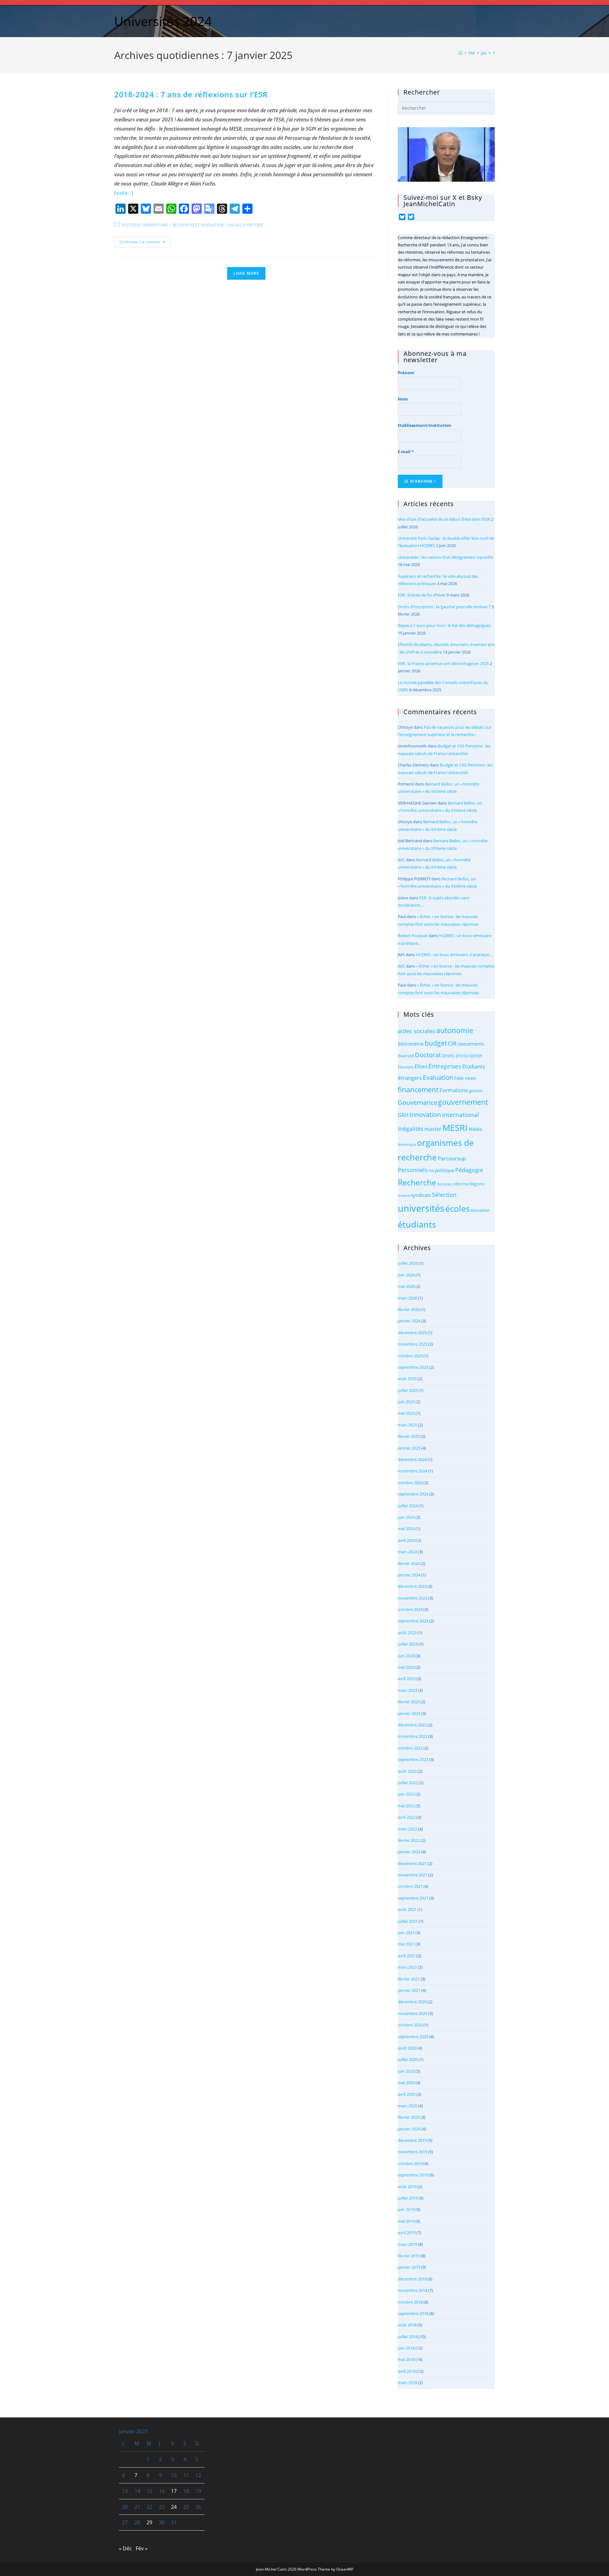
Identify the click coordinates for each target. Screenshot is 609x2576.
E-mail (406, 452)
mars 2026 (407, 1298)
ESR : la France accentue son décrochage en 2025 (443, 663)
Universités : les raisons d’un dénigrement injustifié (445, 557)
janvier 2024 (409, 1575)
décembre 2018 (412, 2279)
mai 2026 (406, 1286)
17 (174, 2491)
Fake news (465, 1078)
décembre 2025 (412, 1333)
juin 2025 (406, 1402)
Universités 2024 (163, 21)
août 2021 (407, 1909)
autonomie (455, 1030)
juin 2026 (406, 1275)
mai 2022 (406, 1806)
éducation (480, 1210)
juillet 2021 (408, 1921)
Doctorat (428, 1055)
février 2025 (409, 1436)
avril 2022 (407, 1817)
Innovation (425, 1115)
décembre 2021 (412, 1863)
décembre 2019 (412, 2140)
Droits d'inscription (462, 1056)
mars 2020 (407, 2106)
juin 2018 (406, 2348)
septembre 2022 (413, 1759)
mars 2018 (407, 2383)
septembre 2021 (413, 1898)
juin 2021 (406, 1933)
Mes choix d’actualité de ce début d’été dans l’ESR (444, 519)
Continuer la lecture (145, 243)
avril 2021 (407, 1956)
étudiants (417, 1224)
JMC (401, 860)
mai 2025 (406, 1413)
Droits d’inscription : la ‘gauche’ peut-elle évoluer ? (444, 607)
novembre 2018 (413, 2290)
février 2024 (409, 1563)
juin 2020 (406, 2071)
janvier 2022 (409, 1852)
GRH (403, 1115)
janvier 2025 (409, 1448)
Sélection (444, 1195)
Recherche (417, 1182)
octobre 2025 (410, 1356)
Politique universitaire (145, 225)
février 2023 (409, 1702)
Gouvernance (417, 1102)
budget (436, 1043)
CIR (452, 1043)
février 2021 (409, 1979)
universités (421, 1208)
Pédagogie (469, 1170)
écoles (458, 1209)
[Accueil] (460, 53)
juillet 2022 (408, 1783)
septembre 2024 (413, 1494)
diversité (406, 1056)
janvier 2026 (409, 1321)
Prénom (406, 373)
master (433, 1129)
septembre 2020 (413, 2037)
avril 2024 (407, 1540)
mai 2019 (406, 2221)
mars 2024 (407, 1552)
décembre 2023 (412, 1586)
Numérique (407, 1145)
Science (404, 1196)
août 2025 (407, 1379)
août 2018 (407, 2325)
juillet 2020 (408, 2059)
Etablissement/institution (425, 425)
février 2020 (409, 2117)
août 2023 (407, 1633)
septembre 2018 (413, 2313)
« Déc (125, 2548)
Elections (406, 1067)
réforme (461, 1184)
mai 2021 (406, 1944)
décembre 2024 (412, 1459)
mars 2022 (407, 1829)
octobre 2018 (410, 2302)
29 (149, 2522)
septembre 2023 (413, 1621)
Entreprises (445, 1066)
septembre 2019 (413, 2175)
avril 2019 (407, 2233)
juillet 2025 (408, 1390)
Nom (403, 399)
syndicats (421, 1195)
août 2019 (407, 2187)
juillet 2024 (408, 1506)
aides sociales (416, 1031)
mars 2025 (407, 1425)
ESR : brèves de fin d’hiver (422, 595)
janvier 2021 (409, 1990)
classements (471, 1044)
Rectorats (445, 1184)
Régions (477, 1184)
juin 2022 (406, 1794)
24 (174, 2507)
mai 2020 (406, 2083)
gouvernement (463, 1102)
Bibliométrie (411, 1044)
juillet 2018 (408, 2337)
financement (418, 1089)
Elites (421, 1066)
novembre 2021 (413, 1875)
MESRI (455, 1128)
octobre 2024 (410, 1483)
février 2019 (409, 2256)
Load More (246, 273)
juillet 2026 (408, 1263)
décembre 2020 (412, 2002)
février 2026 (409, 1309)
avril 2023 (407, 1679)
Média (475, 1129)
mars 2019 (407, 2244)
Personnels (413, 1170)
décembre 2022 (412, 1725)
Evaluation (438, 1077)
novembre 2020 (413, 2013)
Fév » (142, 2548)
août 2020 (407, 2048)
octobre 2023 (410, 1609)
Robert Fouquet (413, 936)
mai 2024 (406, 1529)
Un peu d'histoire (246, 225)
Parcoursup (452, 1158)
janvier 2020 (409, 2129)
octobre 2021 (410, 1886)
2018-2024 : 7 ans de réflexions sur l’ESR (191, 94)
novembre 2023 (413, 1598)
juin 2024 (406, 1517)
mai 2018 (406, 2359)
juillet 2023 (408, 1644)
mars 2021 (407, 1967)
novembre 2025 (413, 1344)
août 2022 (407, 1771)
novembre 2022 (413, 1736)
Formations (454, 1090)
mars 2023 (407, 1690)
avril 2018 (407, 2371)
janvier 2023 (409, 1713)
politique (445, 1170)
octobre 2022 (410, 1748)
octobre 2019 (410, 2163)
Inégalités (411, 1129)
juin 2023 (406, 1656)
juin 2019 (406, 2209)
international (460, 1115)
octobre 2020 (410, 2025)
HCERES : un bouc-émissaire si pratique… (454, 955)
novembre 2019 (413, 2152)
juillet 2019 (408, 2198)
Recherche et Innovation (198, 225)
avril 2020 (407, 2094)
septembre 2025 (413, 1367)
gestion (476, 1091)
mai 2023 (406, 1667)
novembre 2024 (413, 1471)
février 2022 (409, 1840)
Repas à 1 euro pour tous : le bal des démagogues (444, 625)
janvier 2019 (409, 2267)
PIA (431, 1171)
